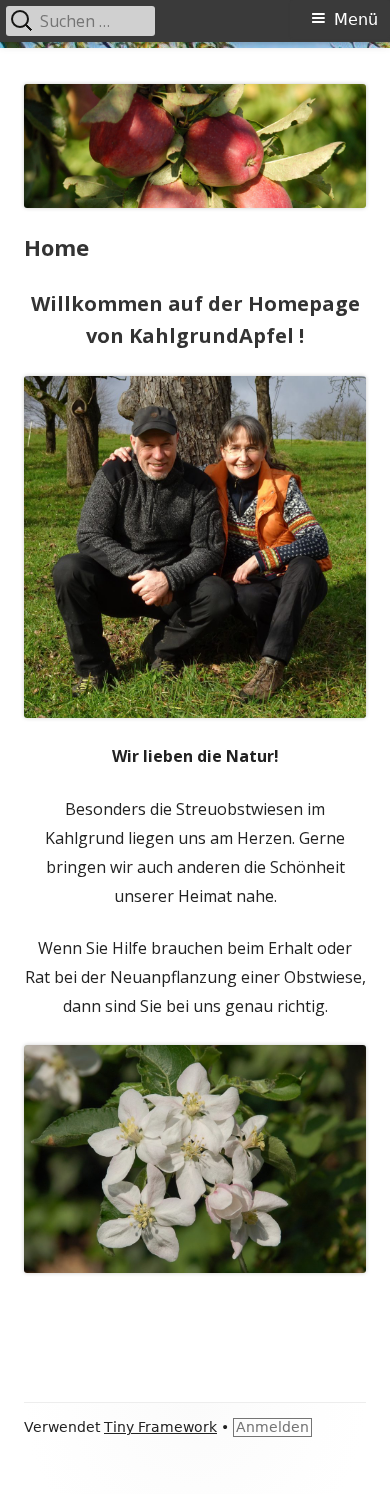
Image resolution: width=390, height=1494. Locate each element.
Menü (356, 19)
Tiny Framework (160, 1427)
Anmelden (272, 1427)
